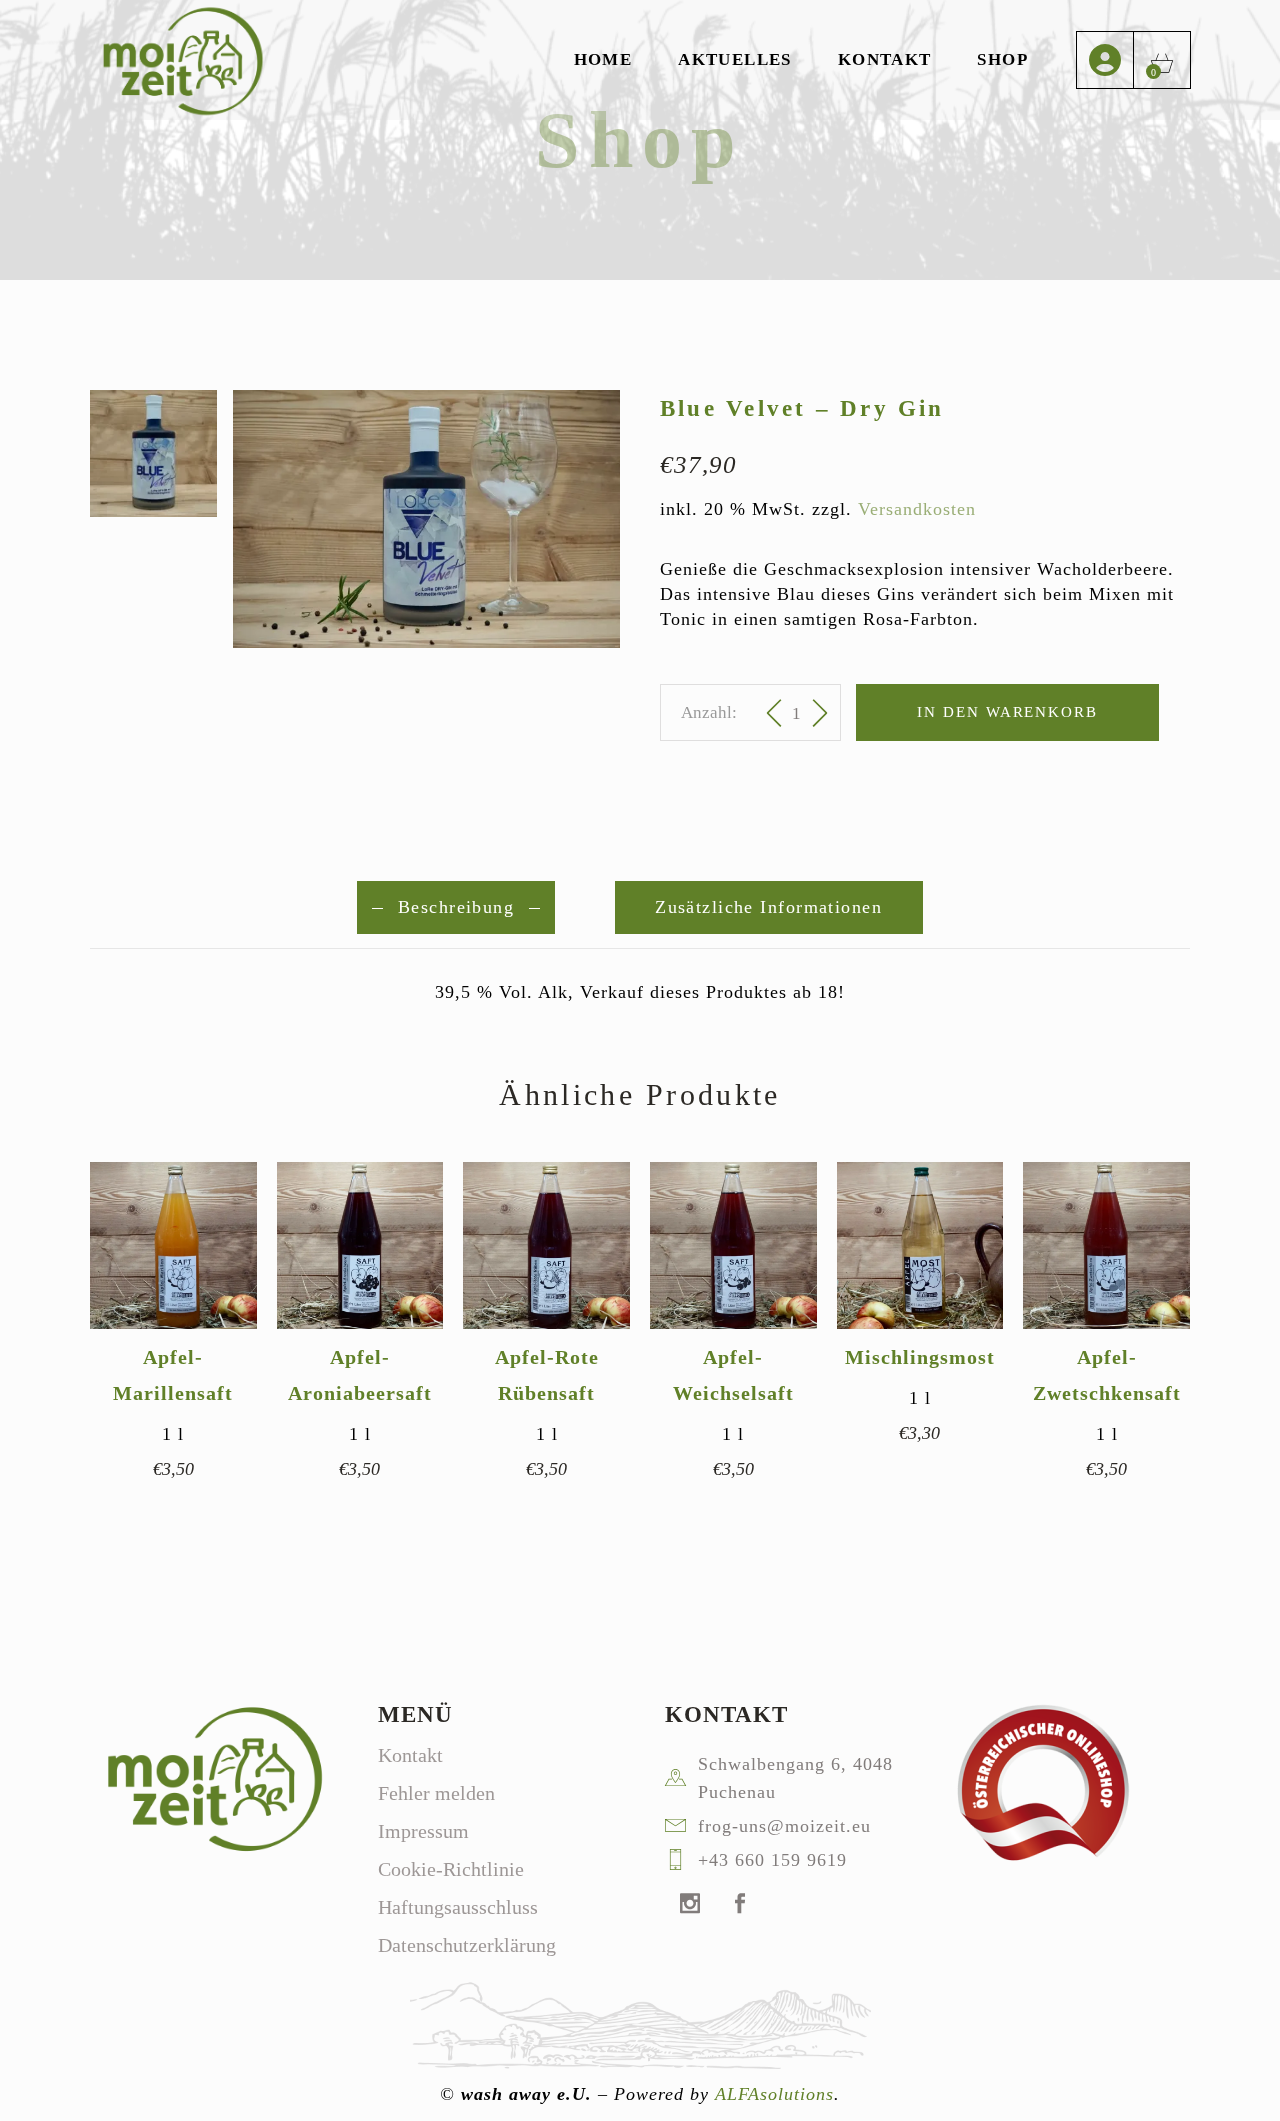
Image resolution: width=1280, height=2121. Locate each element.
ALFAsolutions (774, 2094)
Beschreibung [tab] (455, 907)
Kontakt (410, 1755)
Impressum (423, 1831)
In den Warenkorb (1007, 712)
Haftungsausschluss (458, 1907)
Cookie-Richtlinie (451, 1869)
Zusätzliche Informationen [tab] (769, 907)
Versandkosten (917, 509)
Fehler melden (436, 1793)
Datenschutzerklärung (467, 1945)
